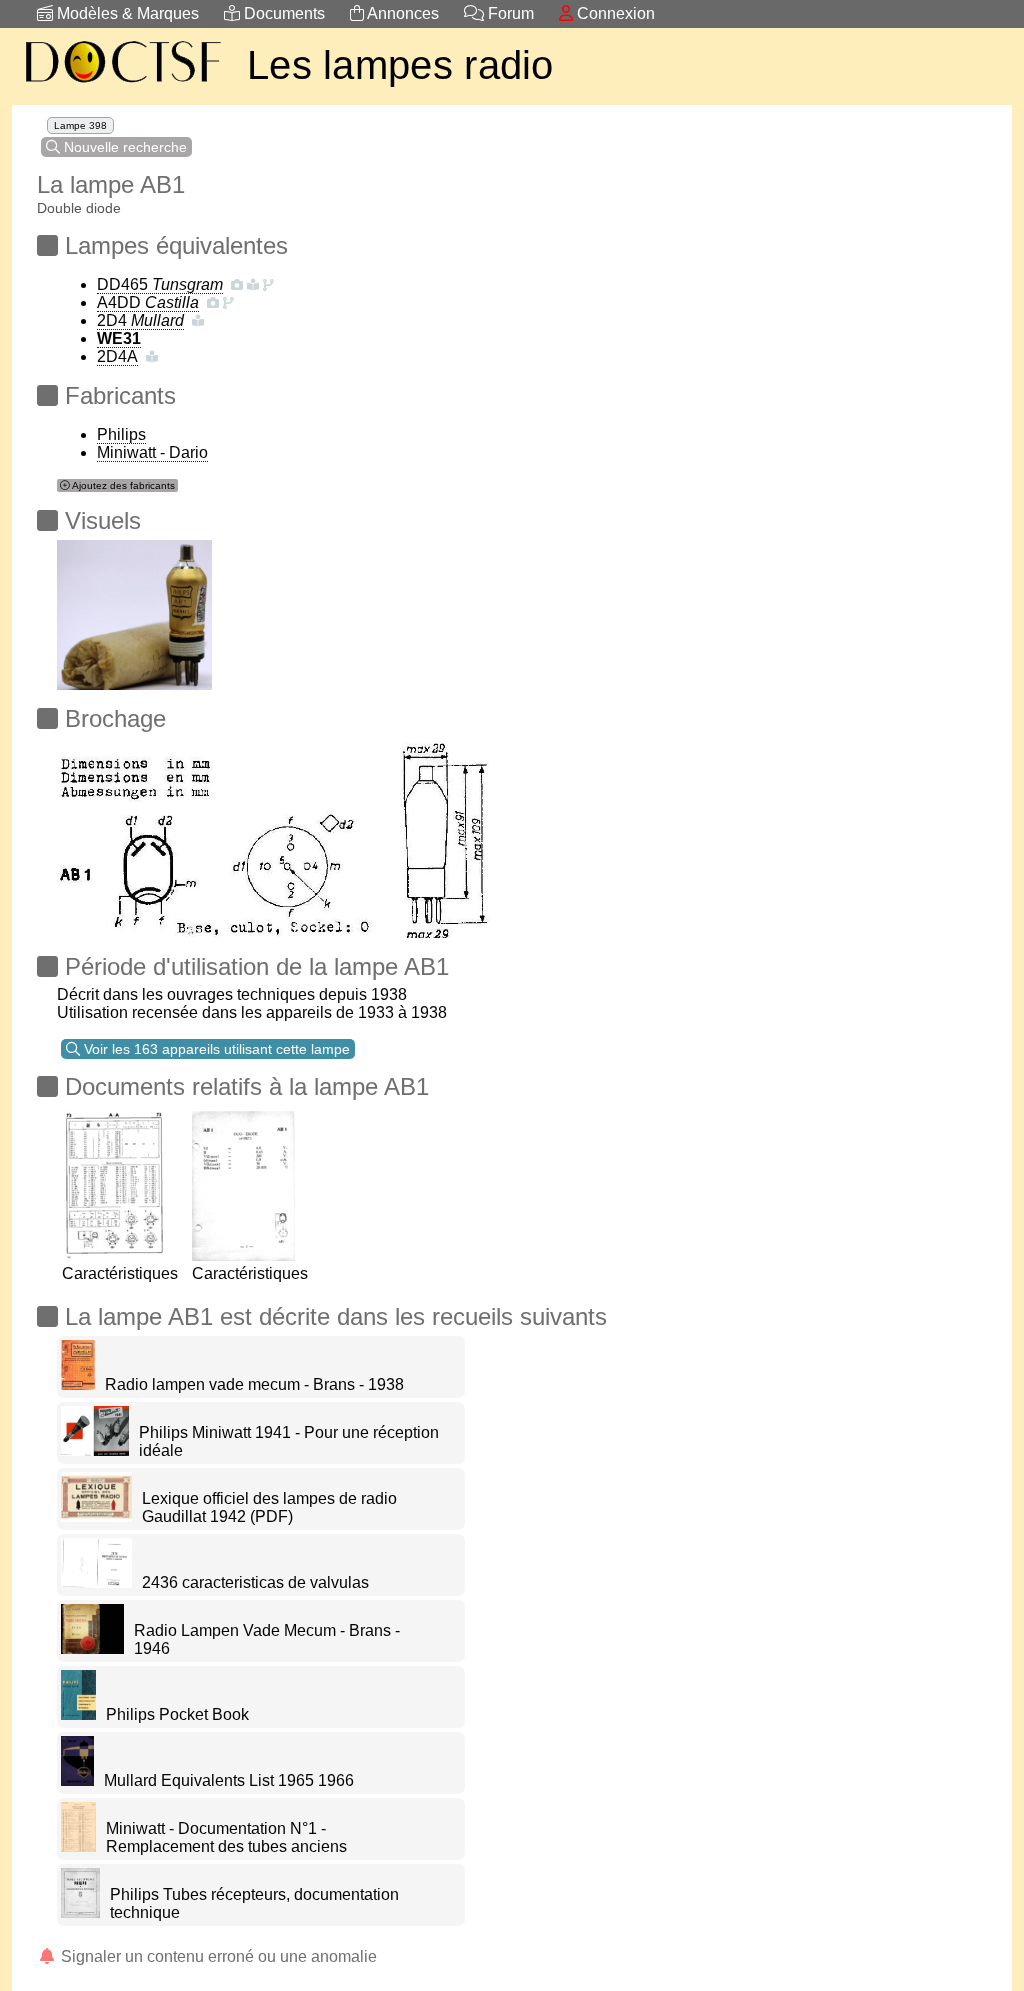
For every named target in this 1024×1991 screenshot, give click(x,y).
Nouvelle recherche (123, 147)
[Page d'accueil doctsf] (122, 85)
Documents (282, 13)
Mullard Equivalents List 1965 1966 (229, 1780)
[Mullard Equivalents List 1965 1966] (77, 1780)
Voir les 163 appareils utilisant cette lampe (215, 1049)
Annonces (401, 13)
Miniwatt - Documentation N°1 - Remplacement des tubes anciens (226, 1837)
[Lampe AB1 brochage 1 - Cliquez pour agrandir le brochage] (294, 832)
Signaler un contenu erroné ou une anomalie (217, 1956)
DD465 (160, 284)
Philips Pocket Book (177, 1714)
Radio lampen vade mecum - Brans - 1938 (254, 1384)
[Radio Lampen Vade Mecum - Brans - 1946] (92, 1648)
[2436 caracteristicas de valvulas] (96, 1582)
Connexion (614, 13)
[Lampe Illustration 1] (134, 609)
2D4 (140, 320)
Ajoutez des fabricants (122, 485)
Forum (509, 13)
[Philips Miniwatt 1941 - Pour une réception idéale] (95, 1450)
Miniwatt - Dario (152, 452)
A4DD (148, 302)
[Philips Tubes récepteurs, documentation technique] (80, 1912)
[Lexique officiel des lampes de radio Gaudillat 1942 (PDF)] (96, 1516)
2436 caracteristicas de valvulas (255, 1582)
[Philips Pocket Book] (78, 1714)
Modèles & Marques (126, 13)
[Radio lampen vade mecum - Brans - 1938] (78, 1384)
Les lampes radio (400, 65)
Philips (121, 434)
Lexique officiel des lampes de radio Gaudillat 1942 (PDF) (269, 1507)
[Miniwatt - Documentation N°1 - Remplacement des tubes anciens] (78, 1846)
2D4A (117, 356)
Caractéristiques (120, 1273)
